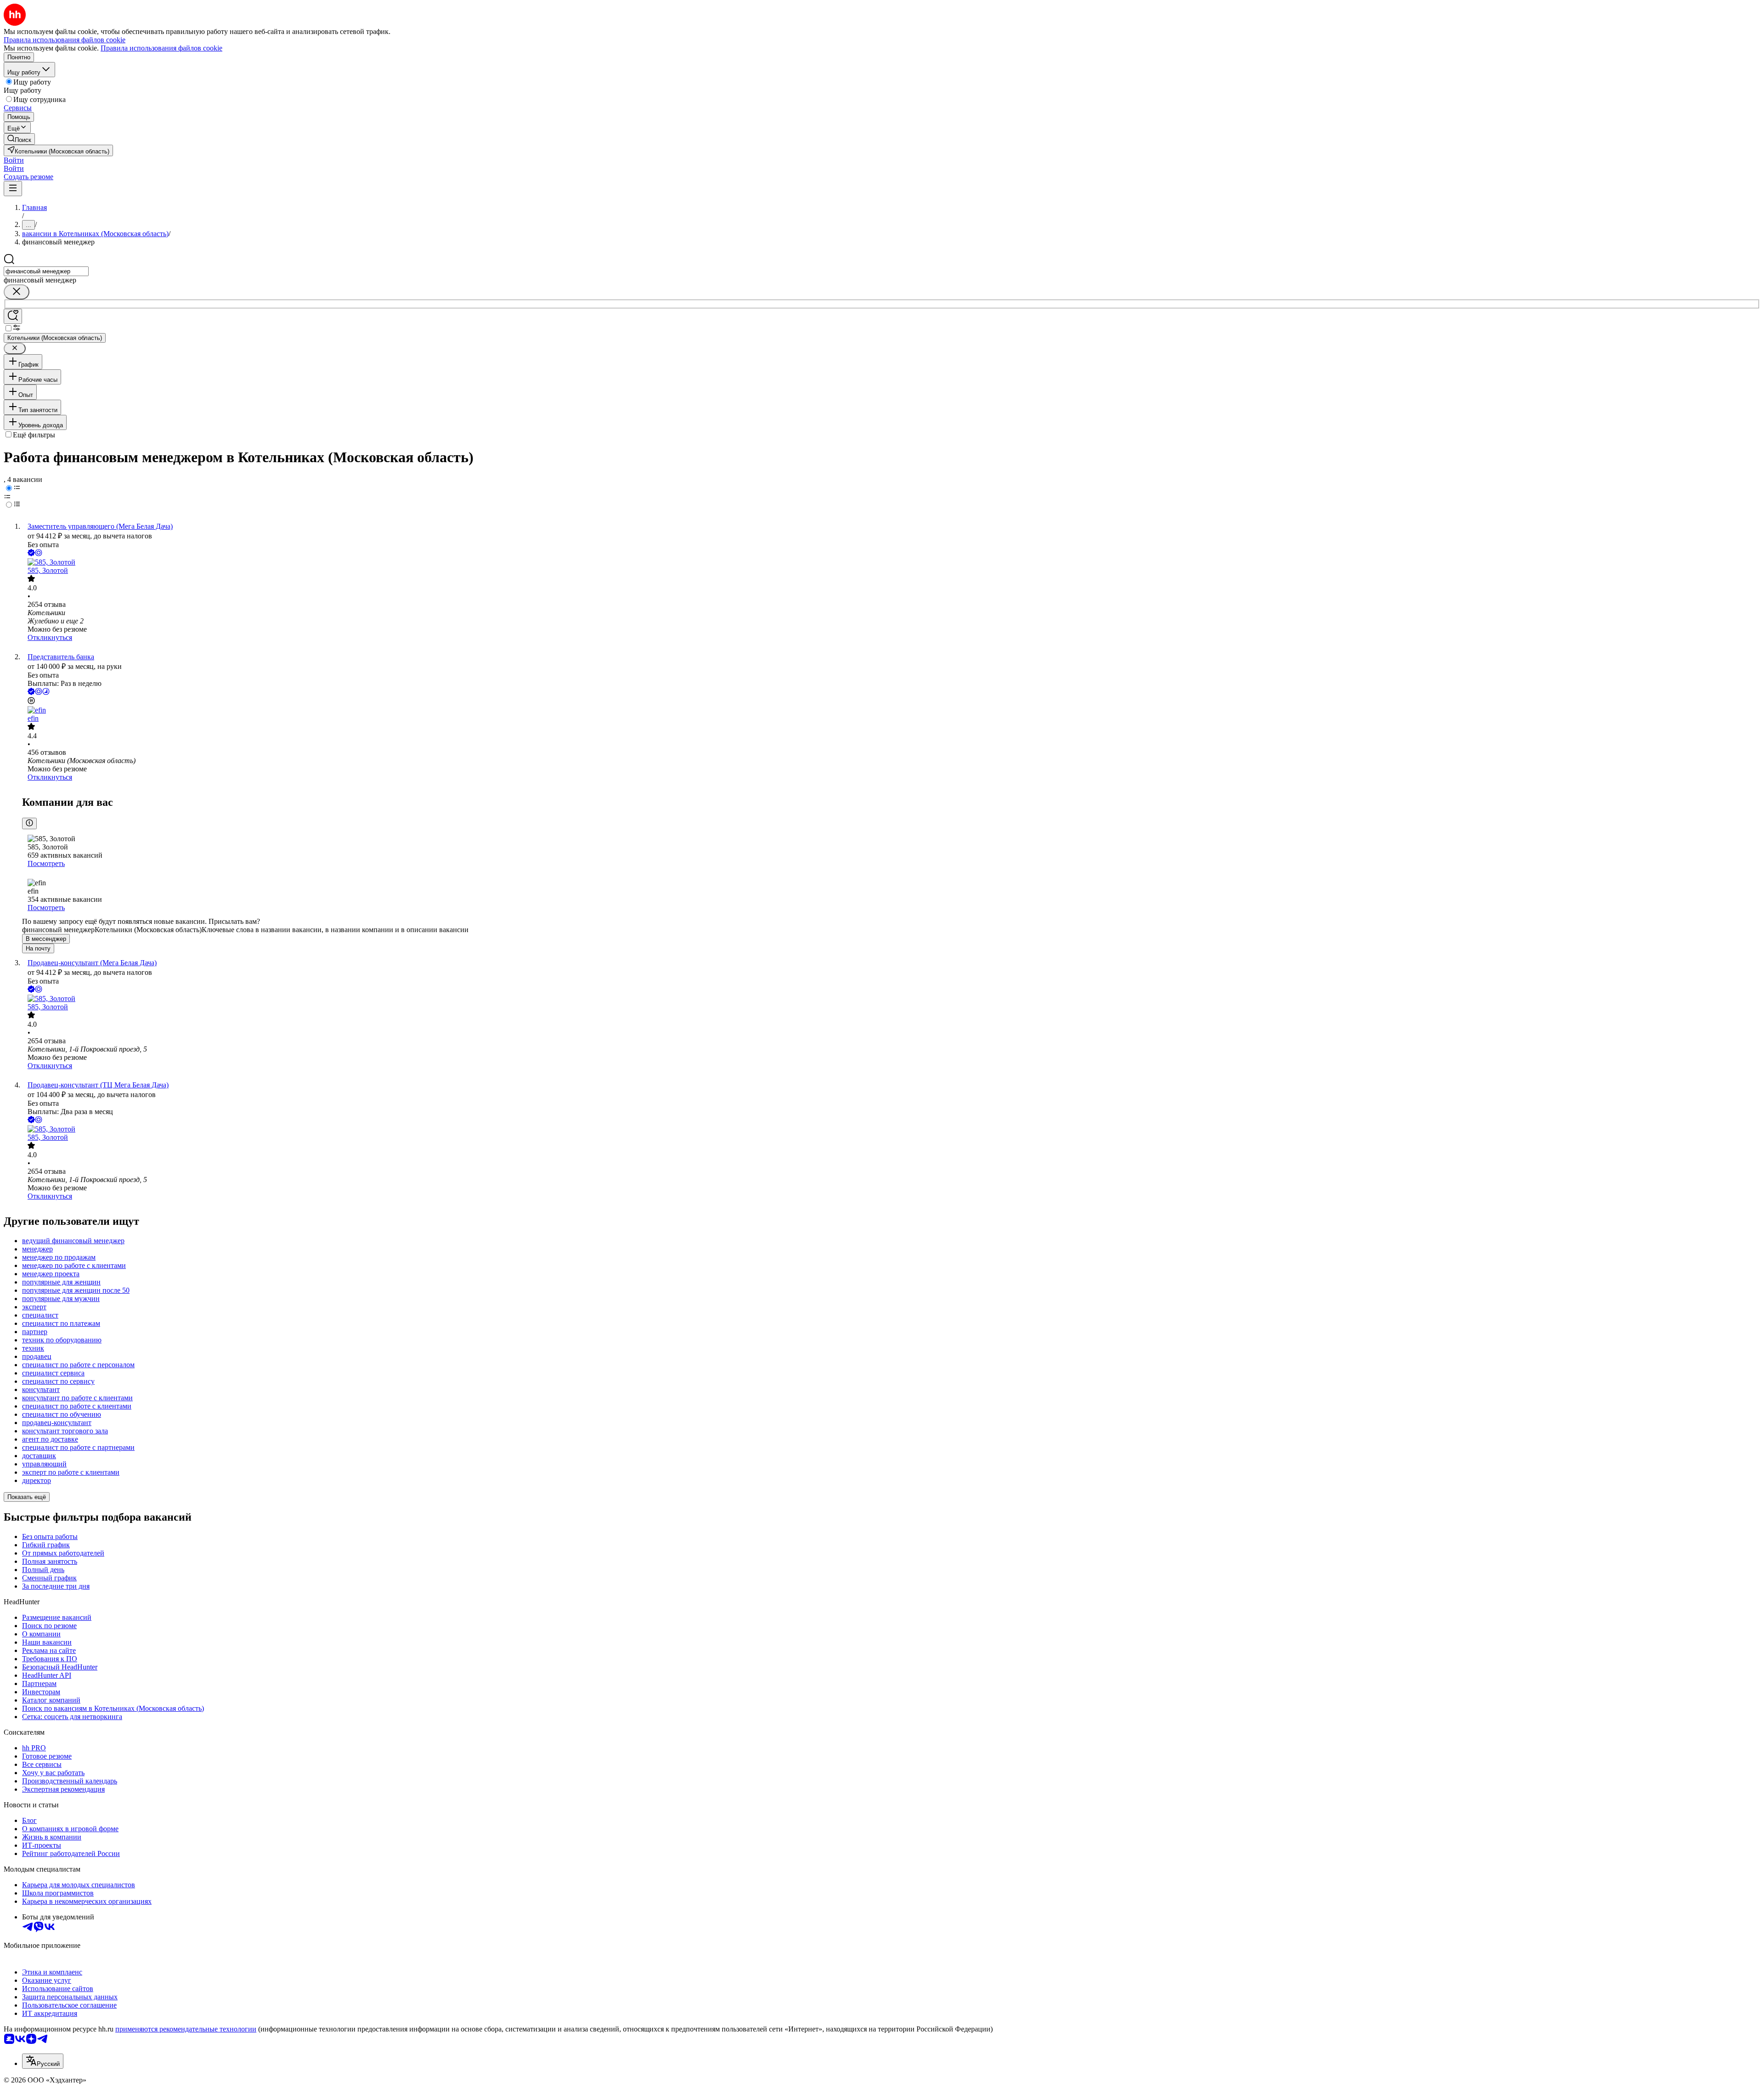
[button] (14, 160)
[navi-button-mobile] (13, 189)
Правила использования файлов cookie (161, 48)
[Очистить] (17, 292)
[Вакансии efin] (891, 710)
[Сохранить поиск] (13, 316)
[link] (19, 139)
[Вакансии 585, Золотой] (891, 562)
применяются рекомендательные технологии (186, 2029)
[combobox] (46, 271)
